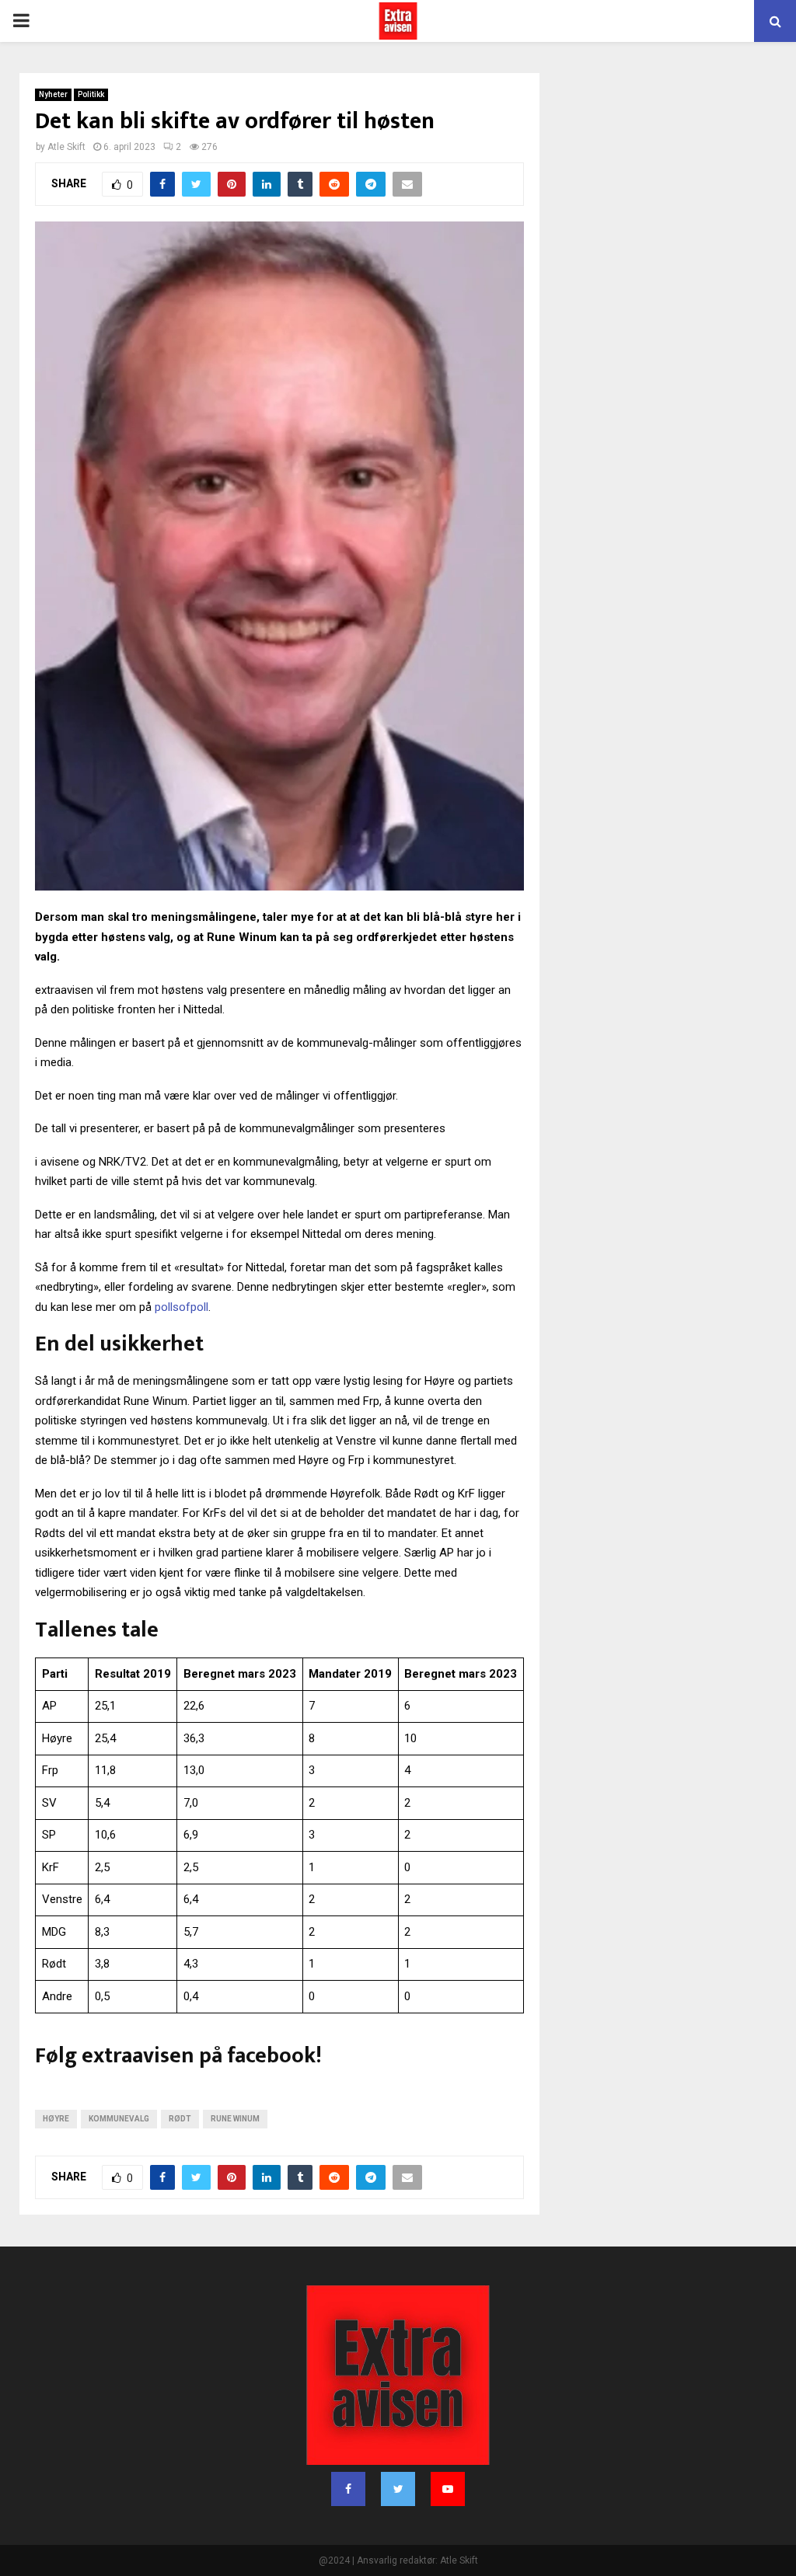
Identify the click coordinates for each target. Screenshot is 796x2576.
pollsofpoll (182, 1307)
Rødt (180, 2119)
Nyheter (53, 94)
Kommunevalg (119, 2119)
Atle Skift (66, 147)
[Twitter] (398, 2489)
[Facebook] (348, 2489)
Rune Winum (235, 2119)
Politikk (91, 94)
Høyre (56, 2119)
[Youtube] (448, 2489)
